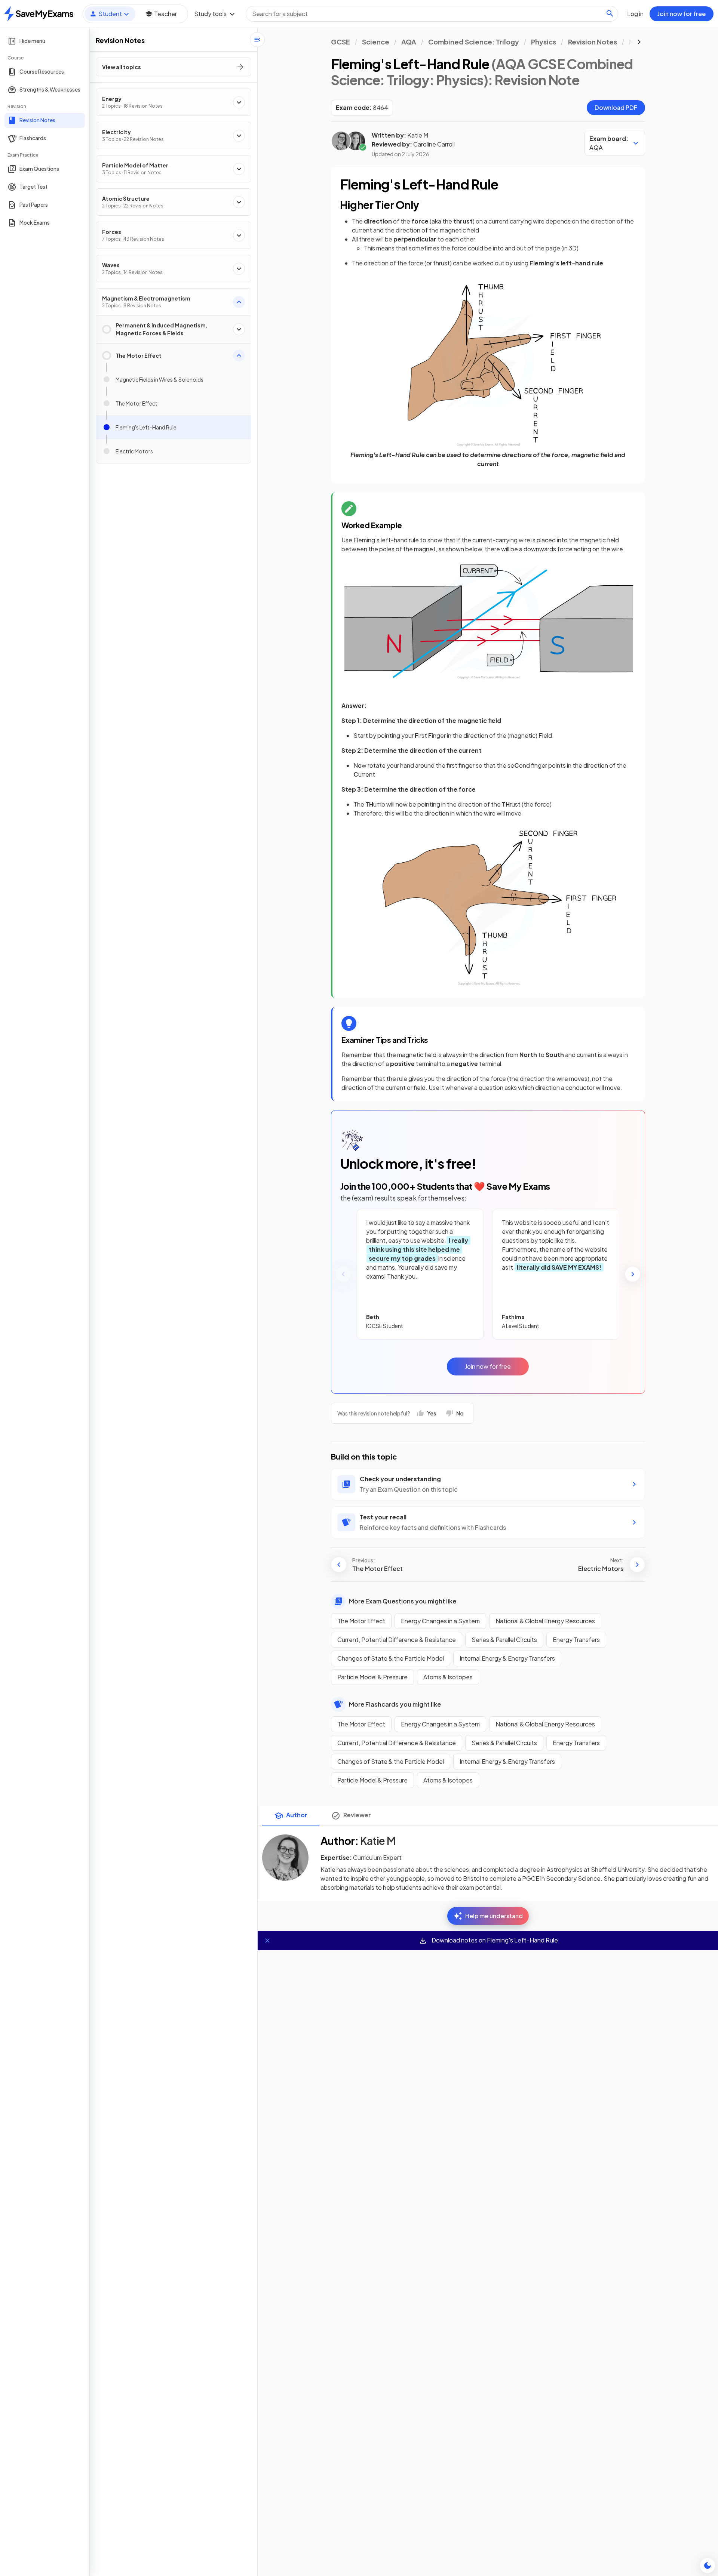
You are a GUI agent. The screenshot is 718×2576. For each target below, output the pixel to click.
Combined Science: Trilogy (474, 42)
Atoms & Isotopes (448, 1677)
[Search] (610, 13)
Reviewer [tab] (357, 1815)
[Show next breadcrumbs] (639, 42)
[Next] (633, 1274)
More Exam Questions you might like (403, 1601)
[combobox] (432, 14)
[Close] (267, 1941)
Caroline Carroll (434, 144)
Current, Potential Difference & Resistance (397, 1640)
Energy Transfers (576, 1640)
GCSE (340, 42)
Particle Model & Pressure (372, 1677)
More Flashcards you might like (395, 1704)
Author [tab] (297, 1815)
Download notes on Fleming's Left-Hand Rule (494, 1940)
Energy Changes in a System (440, 1621)
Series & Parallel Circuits (504, 1640)
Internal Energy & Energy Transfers (507, 1658)
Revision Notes (593, 42)
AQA (409, 42)
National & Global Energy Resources (545, 1621)
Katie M (418, 135)
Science (376, 42)
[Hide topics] (257, 40)
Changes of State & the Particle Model (391, 1658)
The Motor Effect (361, 1621)
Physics (544, 42)
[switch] (708, 2566)
